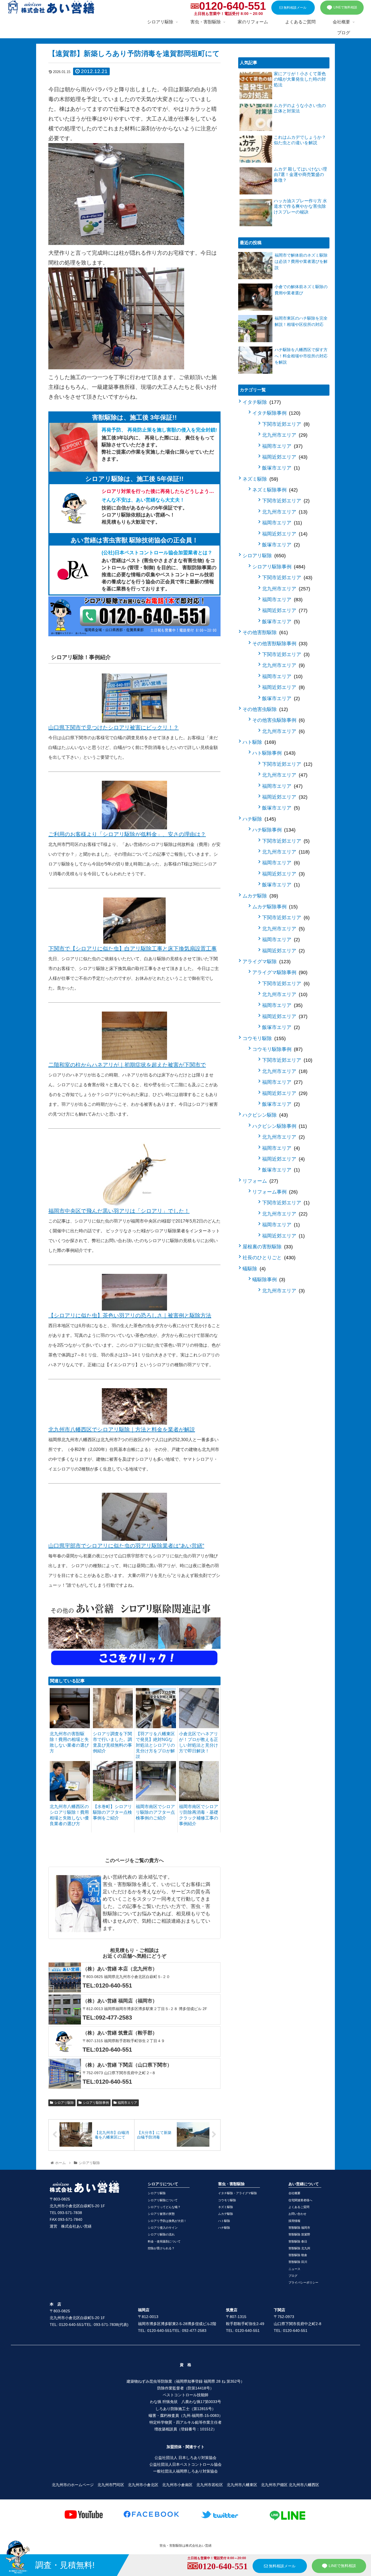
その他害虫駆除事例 (278, 720)
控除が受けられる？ (161, 2248)
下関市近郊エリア (285, 424)
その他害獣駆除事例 (279, 644)
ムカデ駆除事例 (274, 907)
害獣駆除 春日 (298, 2241)
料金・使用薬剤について (164, 2241)
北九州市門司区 (111, 2485)
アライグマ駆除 (266, 962)
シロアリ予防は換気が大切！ (167, 2221)
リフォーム (260, 1181)
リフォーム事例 (274, 1192)
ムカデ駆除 (260, 896)
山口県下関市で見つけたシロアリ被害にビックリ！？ (114, 728)
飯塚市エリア (280, 468)
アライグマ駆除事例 (279, 972)
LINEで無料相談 (345, 7)
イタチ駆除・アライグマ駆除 (238, 2193)
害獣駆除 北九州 (299, 2248)
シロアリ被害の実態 (161, 2214)
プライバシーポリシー (303, 2282)
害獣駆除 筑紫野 (299, 2234)
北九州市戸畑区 (274, 2485)
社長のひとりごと (268, 1258)
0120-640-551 (232, 6)
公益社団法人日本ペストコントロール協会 (185, 2464)
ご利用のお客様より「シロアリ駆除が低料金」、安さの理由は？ (127, 834)
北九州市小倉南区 (177, 2485)
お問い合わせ (297, 2214)
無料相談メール (295, 8)
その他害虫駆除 (264, 709)
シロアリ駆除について (163, 2200)
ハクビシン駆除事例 (279, 1126)
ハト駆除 (258, 742)
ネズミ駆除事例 (274, 490)
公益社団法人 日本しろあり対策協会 (185, 2458)
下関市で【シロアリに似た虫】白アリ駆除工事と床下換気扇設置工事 (133, 949)
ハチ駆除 (258, 819)
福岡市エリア (127, 2103)
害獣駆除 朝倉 (298, 2255)
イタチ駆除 (261, 402)
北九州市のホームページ (73, 2485)
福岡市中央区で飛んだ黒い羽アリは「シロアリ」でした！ (119, 1211)
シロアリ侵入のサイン (163, 2228)
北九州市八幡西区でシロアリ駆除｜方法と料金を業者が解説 (122, 1429)
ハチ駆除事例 (273, 830)
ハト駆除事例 (273, 753)
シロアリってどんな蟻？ (164, 2207)
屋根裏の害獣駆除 (267, 1247)
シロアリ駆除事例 (96, 2103)
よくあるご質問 (299, 2207)
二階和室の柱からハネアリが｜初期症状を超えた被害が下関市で (127, 1065)
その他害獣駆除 (264, 632)
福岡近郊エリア (284, 457)
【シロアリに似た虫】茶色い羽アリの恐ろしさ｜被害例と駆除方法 (130, 1315)
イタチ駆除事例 (276, 413)
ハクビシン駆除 (264, 1115)
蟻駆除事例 (268, 1280)
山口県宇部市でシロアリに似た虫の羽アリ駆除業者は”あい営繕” (126, 1546)
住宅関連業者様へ (300, 2200)
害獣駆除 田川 (298, 2262)
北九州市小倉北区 (143, 2485)
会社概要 (294, 2193)
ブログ (293, 2276)
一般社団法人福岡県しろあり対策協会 (185, 2471)
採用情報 (294, 2221)
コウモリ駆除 (263, 1038)
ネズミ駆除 (260, 479)
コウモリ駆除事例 (277, 1049)
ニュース (294, 2269)
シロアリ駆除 (64, 2103)
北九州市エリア (284, 435)
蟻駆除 (253, 1269)
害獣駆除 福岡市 (299, 2228)
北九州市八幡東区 (242, 2485)
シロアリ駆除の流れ (161, 2234)
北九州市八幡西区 (304, 2485)
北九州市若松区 (210, 2485)
